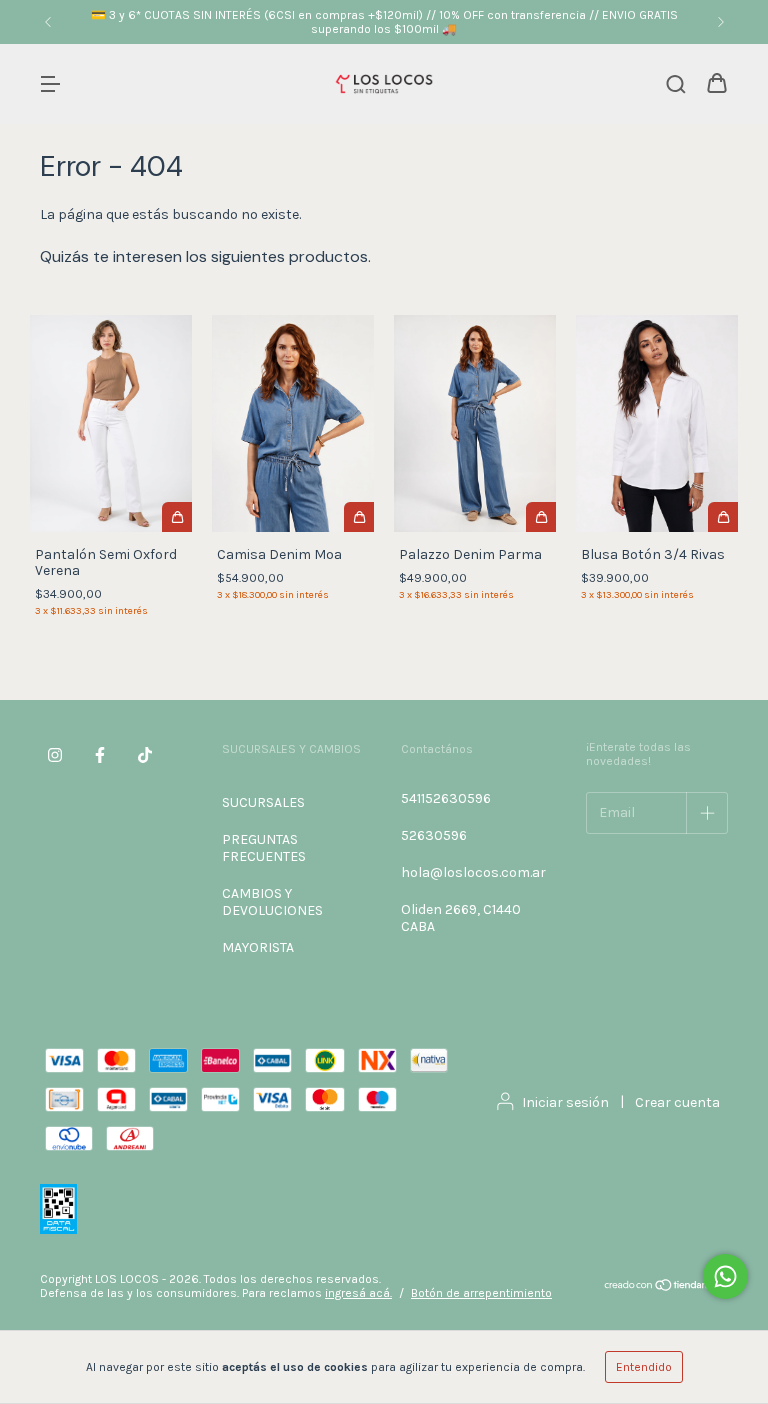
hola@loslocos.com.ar (473, 872)
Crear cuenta (677, 1102)
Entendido (644, 1367)
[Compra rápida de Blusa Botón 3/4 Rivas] (723, 517)
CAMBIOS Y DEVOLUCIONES (272, 902)
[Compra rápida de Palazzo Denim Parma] (541, 517)
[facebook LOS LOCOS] (100, 755)
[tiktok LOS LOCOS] (145, 755)
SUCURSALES (263, 802)
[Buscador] (676, 85)
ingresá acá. (358, 1293)
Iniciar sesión (565, 1102)
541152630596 (446, 798)
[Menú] (50, 85)
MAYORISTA (258, 947)
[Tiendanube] (665, 1287)
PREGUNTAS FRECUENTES (264, 848)
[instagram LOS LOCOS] (55, 755)
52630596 (434, 835)
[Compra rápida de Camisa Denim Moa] (359, 517)
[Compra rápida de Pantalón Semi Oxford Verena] (177, 517)
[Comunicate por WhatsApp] (725, 1276)
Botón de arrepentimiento (481, 1293)
